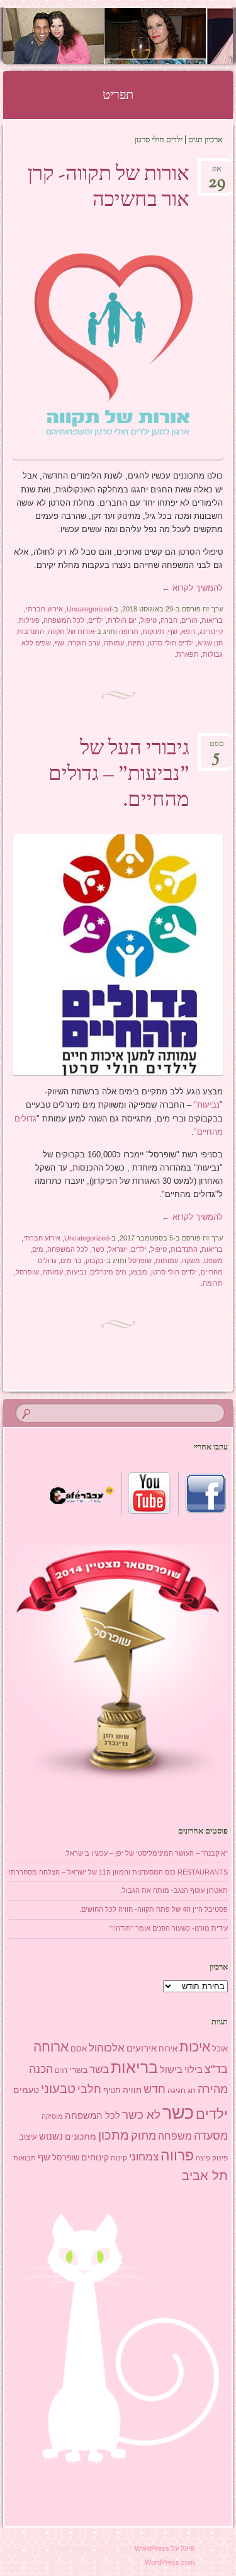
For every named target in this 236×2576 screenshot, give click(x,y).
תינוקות (153, 632)
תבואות (25, 2158)
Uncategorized (89, 609)
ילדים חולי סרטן (171, 643)
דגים (61, 2070)
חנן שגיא (210, 643)
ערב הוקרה (84, 643)
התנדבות (31, 632)
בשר (99, 2069)
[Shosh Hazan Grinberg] (138, 36)
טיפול (149, 620)
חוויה (132, 2090)
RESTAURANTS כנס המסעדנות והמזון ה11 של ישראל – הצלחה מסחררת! (118, 1872)
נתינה (136, 643)
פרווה (177, 2156)
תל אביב (205, 2176)
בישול (171, 2070)
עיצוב (28, 2137)
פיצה (203, 2158)
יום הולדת (122, 620)
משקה (191, 1261)
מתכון (114, 2135)
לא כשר (141, 2115)
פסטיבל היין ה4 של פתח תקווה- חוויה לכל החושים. (154, 1909)
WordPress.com (170, 2562)
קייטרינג (211, 632)
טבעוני (58, 2089)
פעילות (29, 620)
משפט (213, 1261)
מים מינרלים (108, 1272)
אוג (217, 173)
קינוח (119, 2158)
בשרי (78, 2070)
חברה (169, 620)
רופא (188, 632)
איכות (195, 2047)
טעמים (26, 2090)
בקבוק (95, 1261)
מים (38, 1249)
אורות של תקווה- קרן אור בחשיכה (109, 188)
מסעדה (211, 2136)
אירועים (142, 2048)
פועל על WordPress (165, 2548)
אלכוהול (107, 2048)
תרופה (129, 632)
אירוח (168, 2049)
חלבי (89, 2089)
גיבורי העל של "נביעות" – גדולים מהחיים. (119, 775)
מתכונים (81, 2136)
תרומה (213, 1283)
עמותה (114, 643)
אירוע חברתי (44, 609)
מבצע (139, 1272)
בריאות (212, 620)
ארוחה (51, 2047)
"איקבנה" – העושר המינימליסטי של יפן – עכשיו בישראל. (146, 1853)
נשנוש (51, 2136)
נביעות (76, 1272)
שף (173, 632)
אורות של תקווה (71, 632)
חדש (155, 2089)
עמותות (167, 1261)
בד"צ (216, 2069)
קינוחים (95, 2157)
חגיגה (177, 2091)
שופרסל (140, 1261)
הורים (189, 620)
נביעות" (207, 1105)
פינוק (220, 2158)
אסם (79, 2049)
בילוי (194, 2070)
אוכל (220, 2049)
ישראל (118, 1249)
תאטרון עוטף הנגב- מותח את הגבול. (174, 1890)
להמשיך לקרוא (192, 588)
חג (192, 2091)
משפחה (175, 2136)
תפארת (188, 654)
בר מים (71, 1261)
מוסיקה (52, 2116)
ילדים (96, 620)
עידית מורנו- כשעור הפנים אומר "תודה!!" (169, 1928)
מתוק (143, 2136)
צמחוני (144, 2157)
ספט (216, 748)
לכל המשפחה (64, 620)
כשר (98, 1249)
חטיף (112, 2091)
